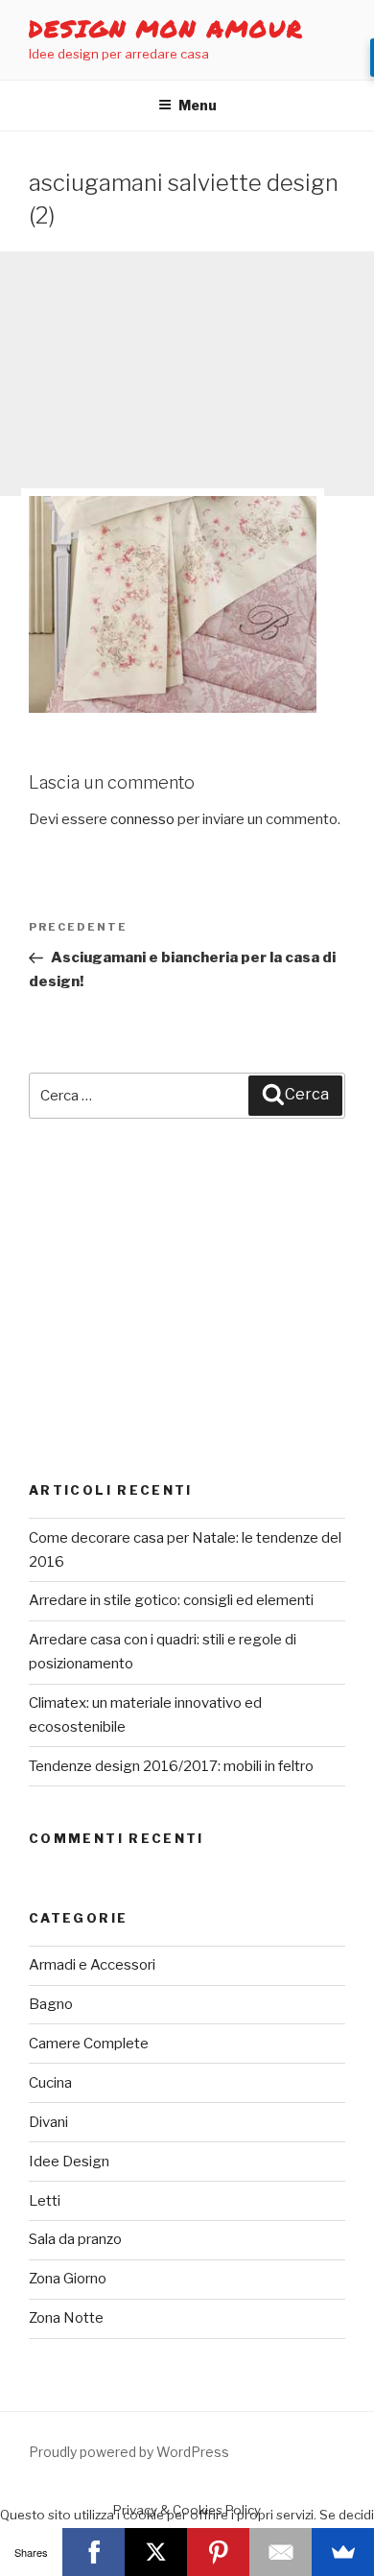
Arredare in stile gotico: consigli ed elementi (171, 1600)
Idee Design (69, 2162)
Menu (198, 105)
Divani (48, 2122)
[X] (156, 2552)
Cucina (50, 2083)
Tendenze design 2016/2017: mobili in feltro (171, 1766)
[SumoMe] (343, 2552)
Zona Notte (66, 2318)
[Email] (280, 2552)
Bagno (51, 2004)
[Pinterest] (218, 2552)
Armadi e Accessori (92, 1965)
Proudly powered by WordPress (129, 2452)
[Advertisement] (187, 374)
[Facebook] (93, 2552)
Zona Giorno (68, 2279)
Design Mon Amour (166, 28)
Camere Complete (89, 2044)
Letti (45, 2201)
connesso (142, 819)
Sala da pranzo (75, 2239)
